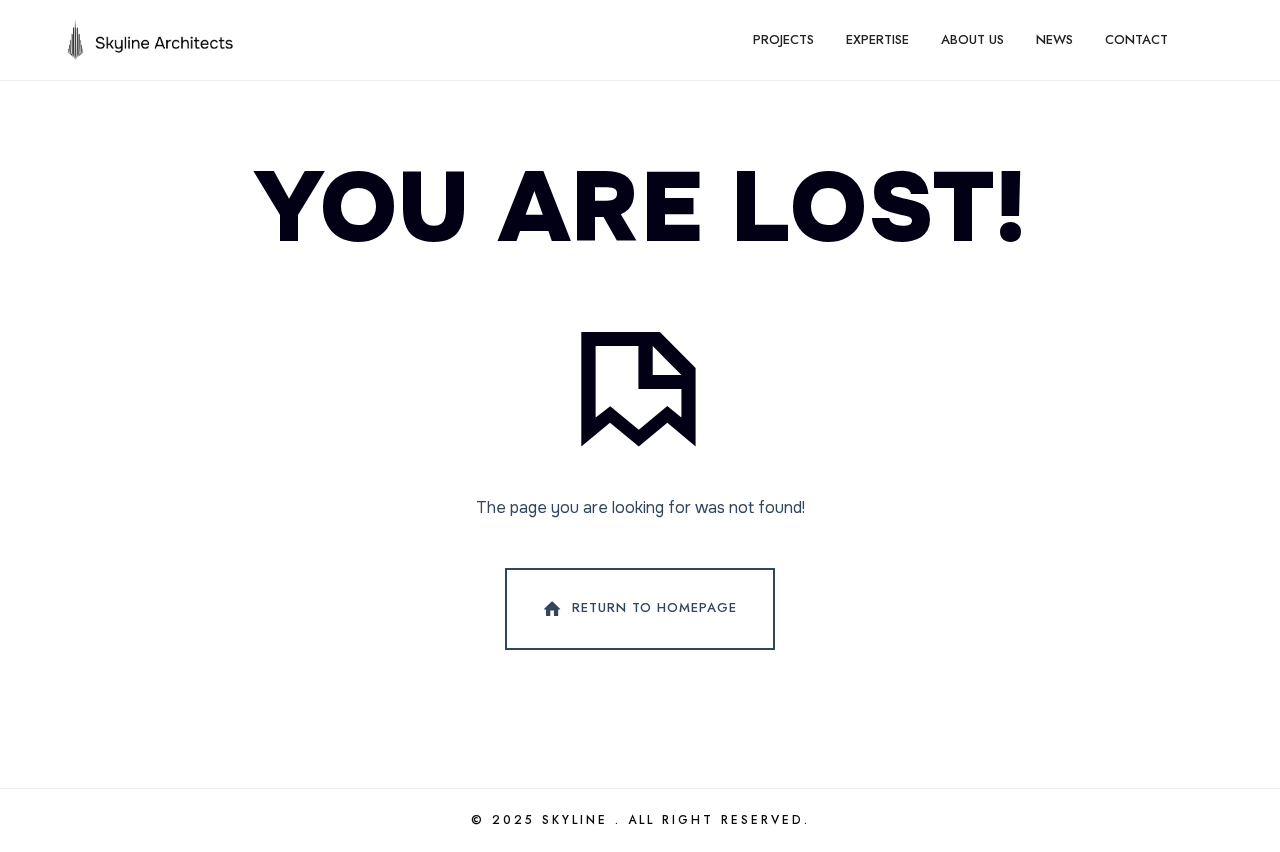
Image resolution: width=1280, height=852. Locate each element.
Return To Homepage (654, 607)
